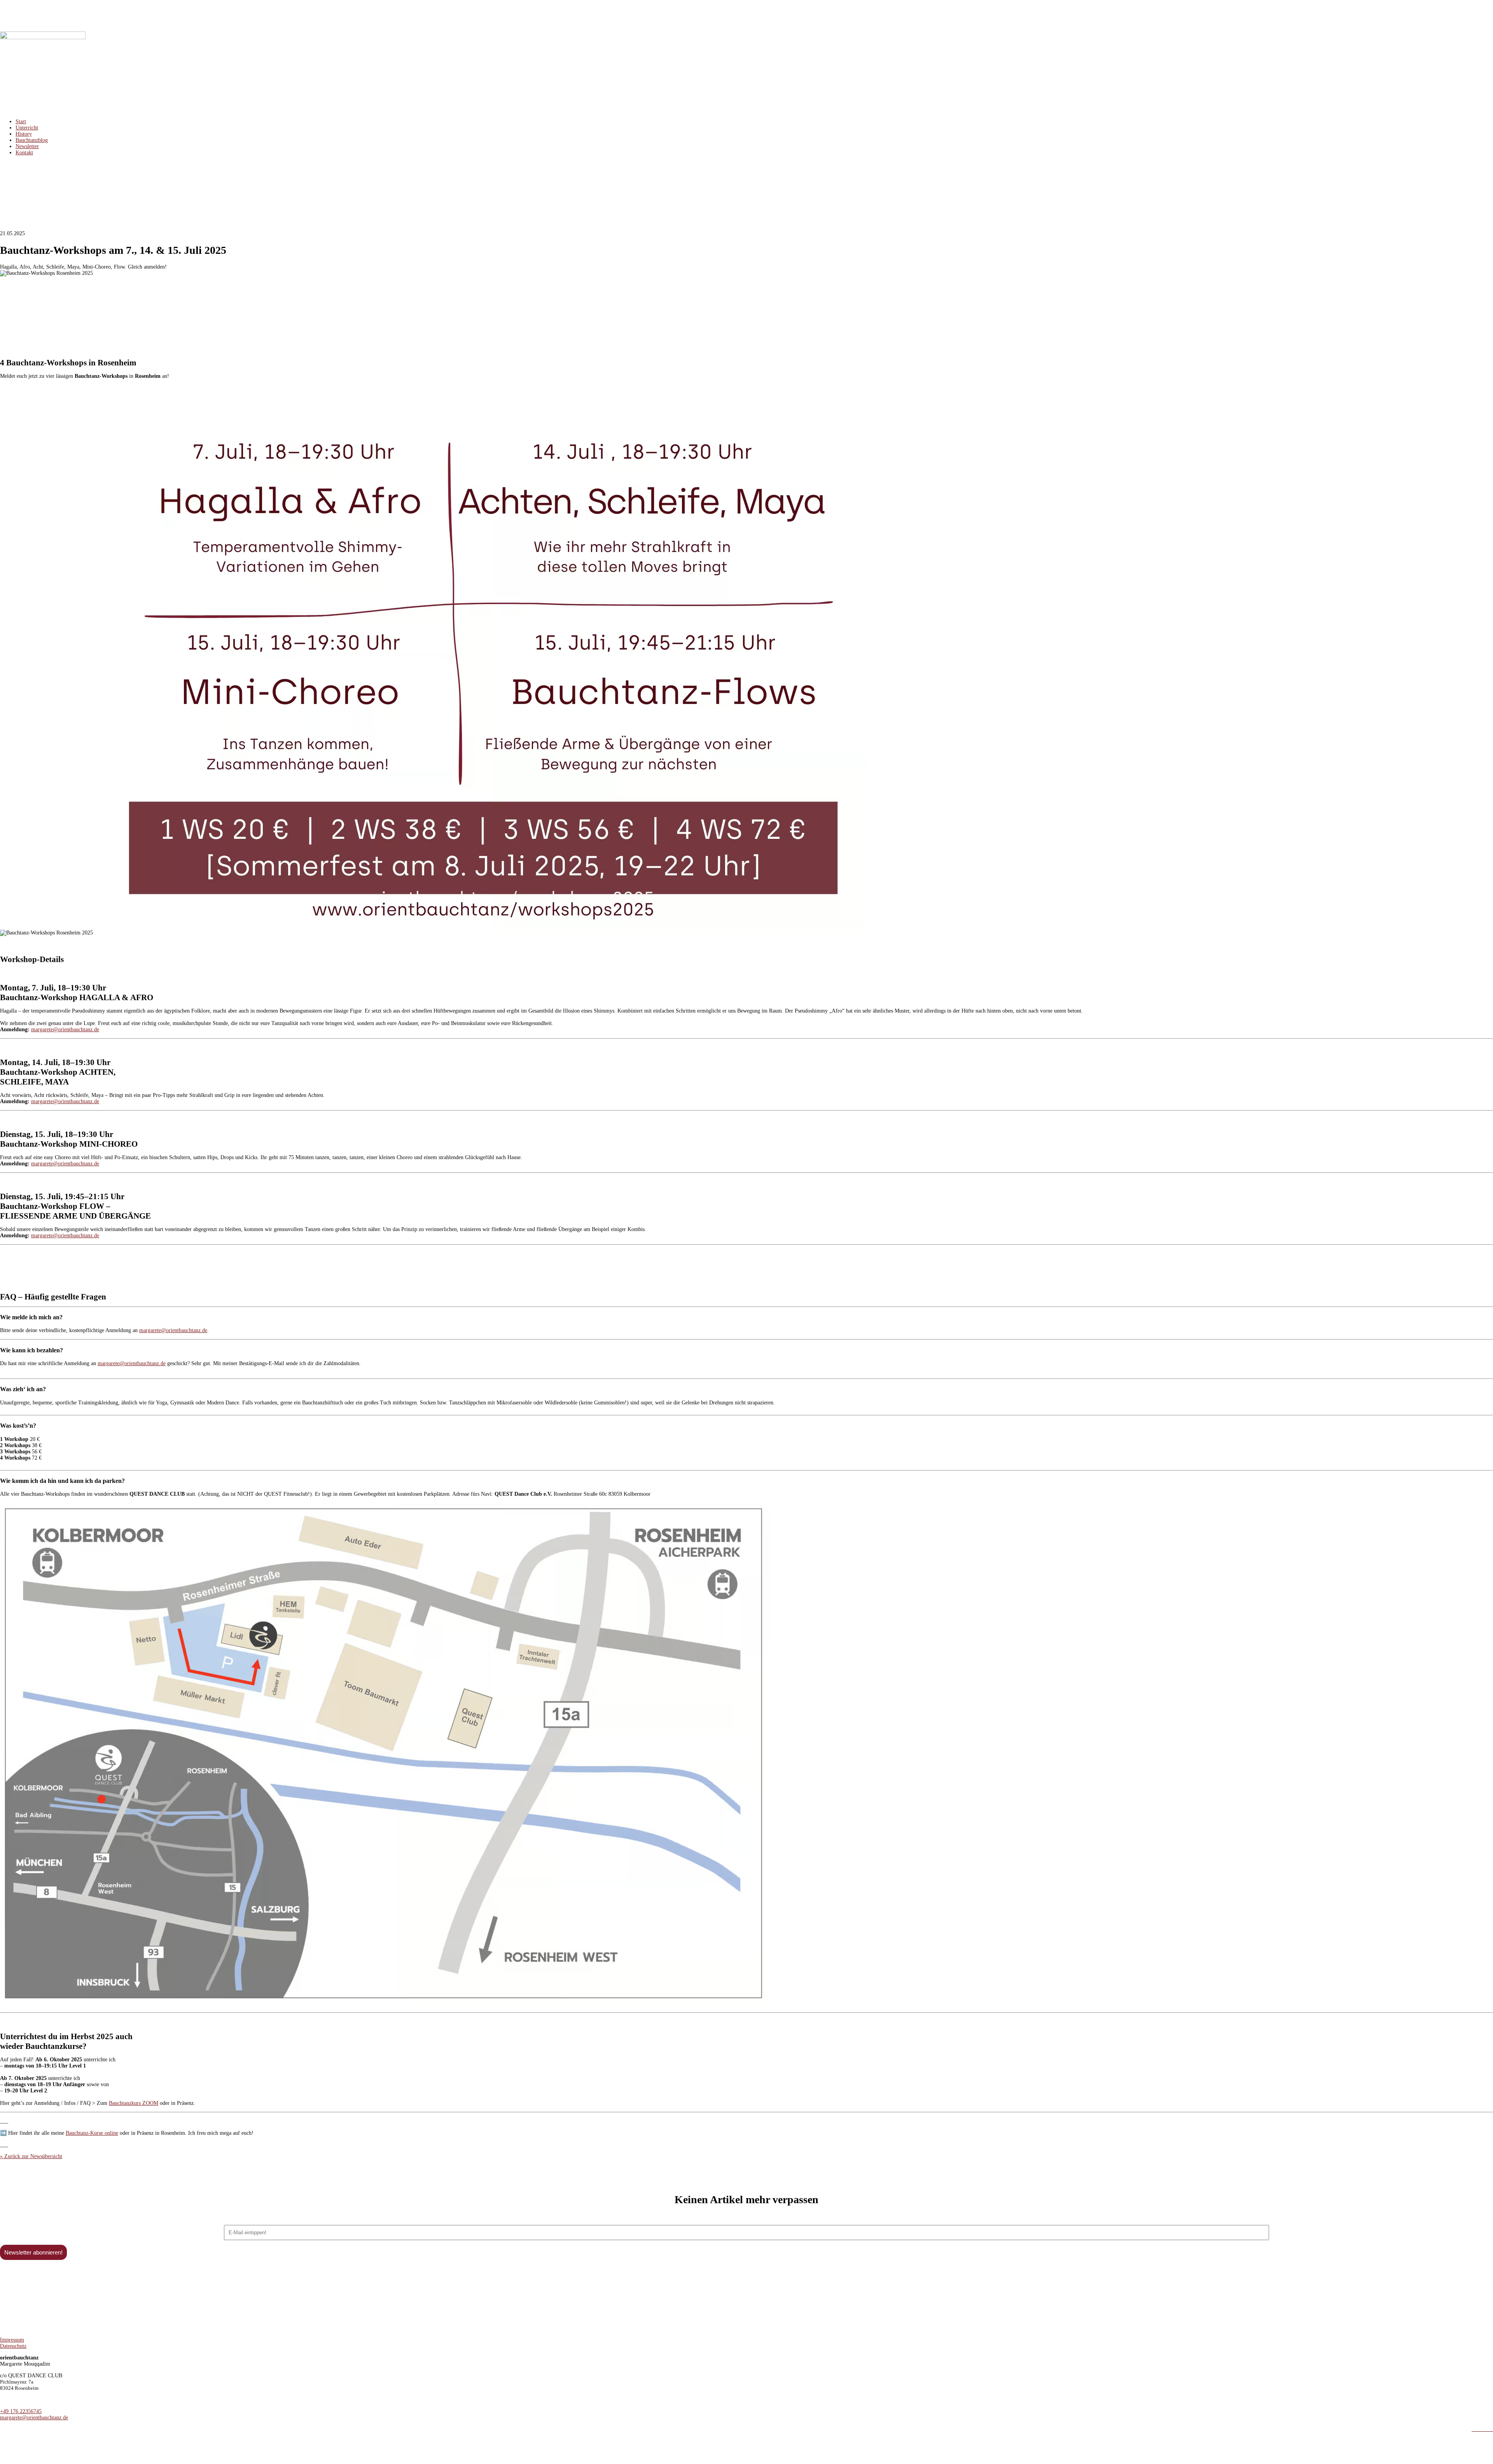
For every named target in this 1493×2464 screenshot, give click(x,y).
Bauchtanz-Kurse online (92, 2133)
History (24, 134)
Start (21, 121)
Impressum (12, 2340)
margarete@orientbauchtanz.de (65, 1029)
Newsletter (27, 146)
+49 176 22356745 (21, 2411)
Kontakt (24, 153)
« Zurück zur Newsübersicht (31, 2156)
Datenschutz (13, 2346)
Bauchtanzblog (32, 140)
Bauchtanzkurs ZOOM (134, 2103)
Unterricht (27, 128)
